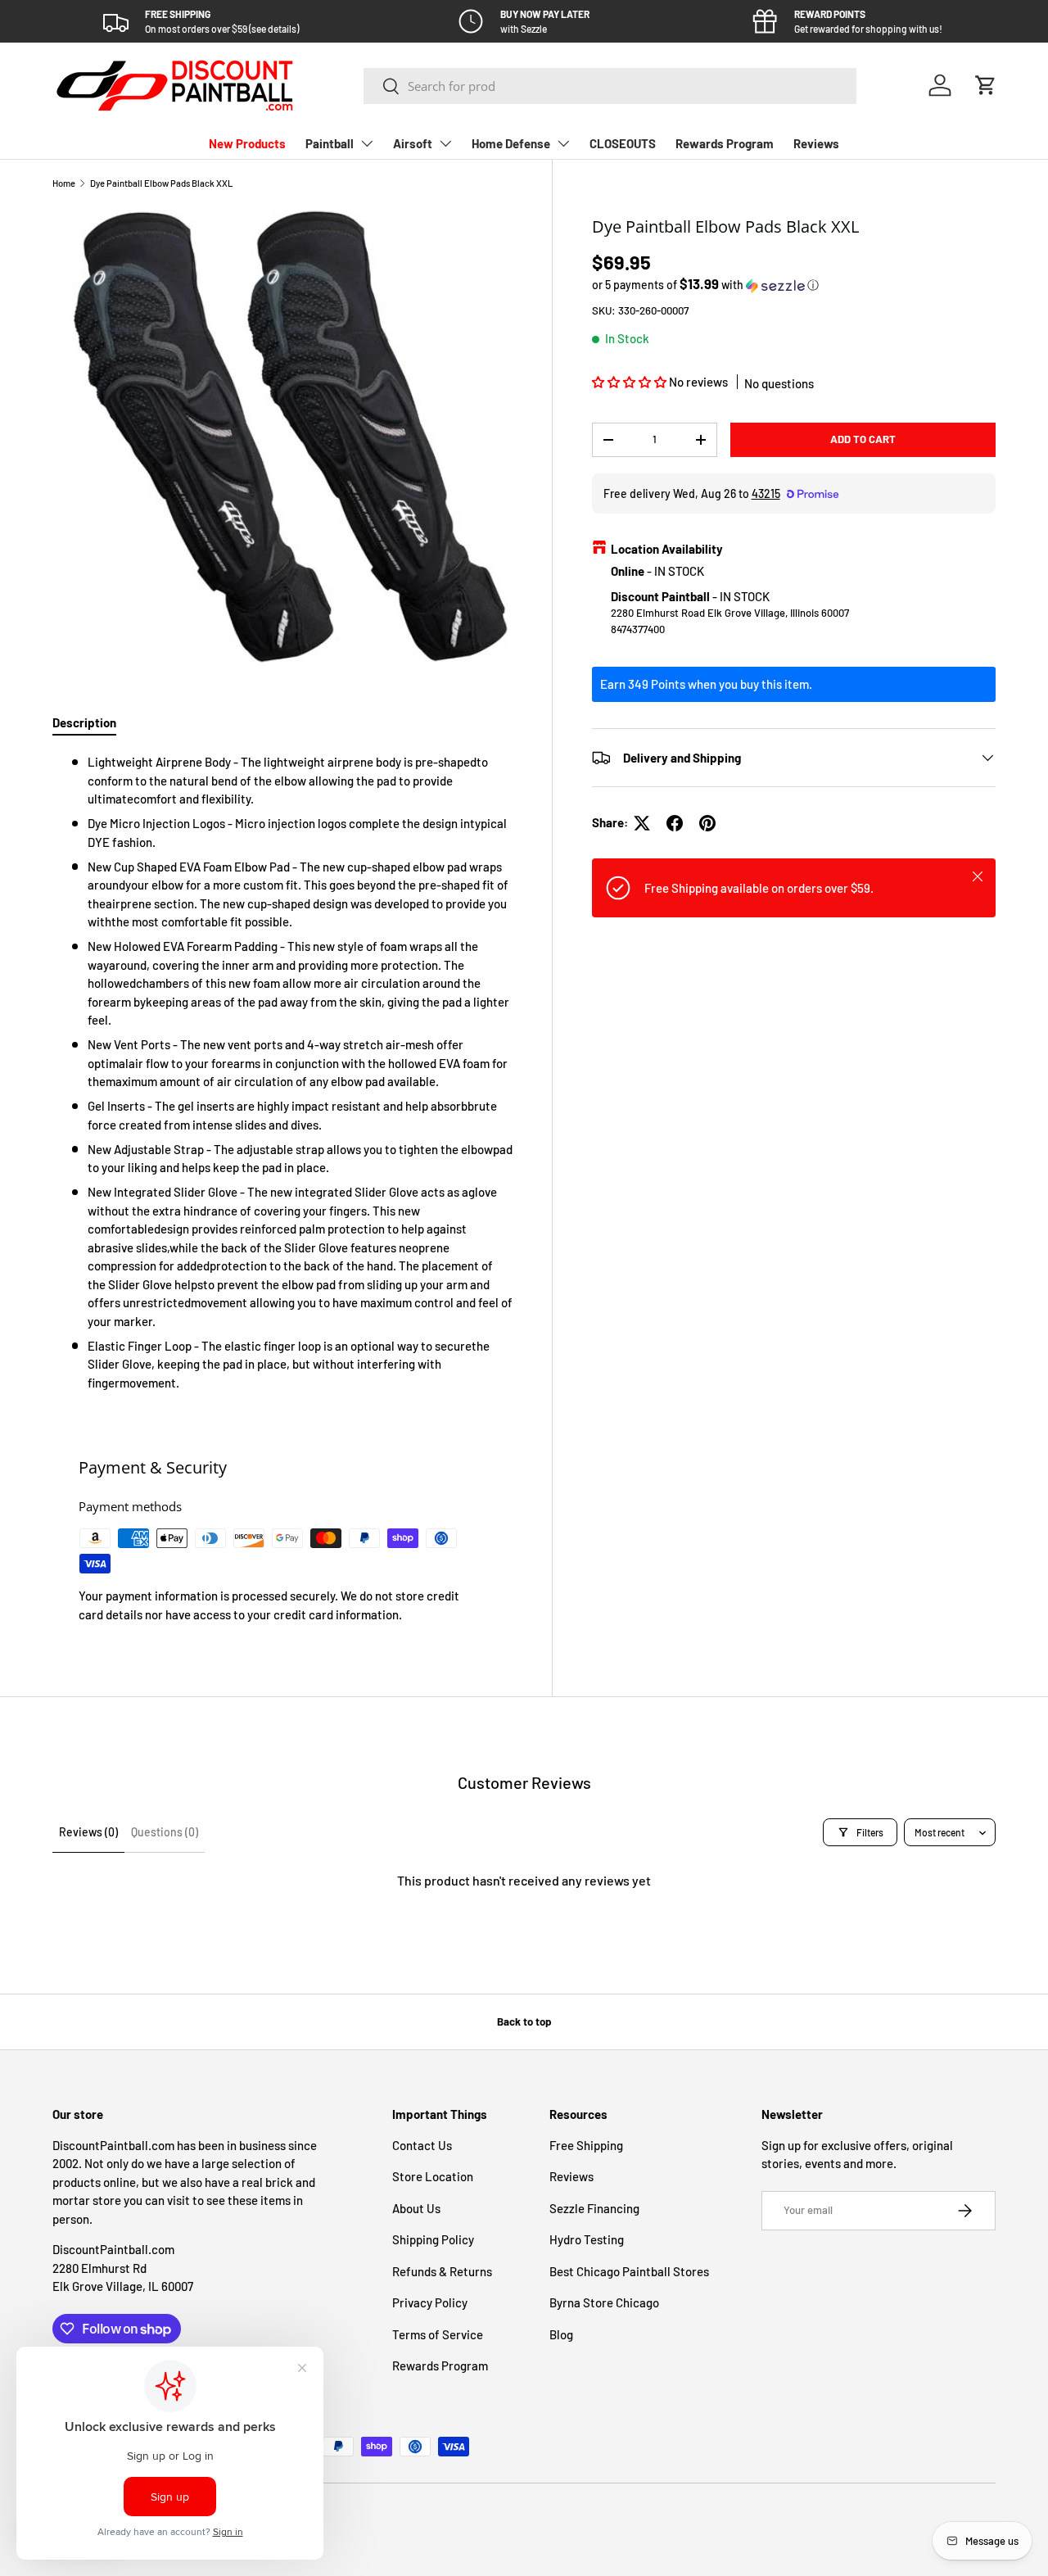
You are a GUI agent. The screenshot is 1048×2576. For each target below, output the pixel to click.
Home (64, 183)
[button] (986, 85)
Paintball (330, 143)
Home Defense (511, 143)
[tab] (84, 722)
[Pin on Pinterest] (707, 823)
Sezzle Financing (594, 2208)
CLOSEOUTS (623, 143)
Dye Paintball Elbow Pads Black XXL (161, 183)
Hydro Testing (587, 2239)
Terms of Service (438, 2334)
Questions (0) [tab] (165, 1832)
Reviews (816, 143)
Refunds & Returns (442, 2271)
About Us (416, 2208)
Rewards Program (725, 143)
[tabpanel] (282, 1072)
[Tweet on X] (642, 823)
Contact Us (422, 2145)
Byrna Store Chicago (604, 2302)
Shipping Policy (433, 2239)
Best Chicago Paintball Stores (629, 2271)
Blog (561, 2334)
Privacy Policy (430, 2302)
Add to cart (863, 439)
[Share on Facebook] (675, 823)
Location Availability (667, 549)
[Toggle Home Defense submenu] (563, 143)
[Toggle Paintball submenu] (367, 143)
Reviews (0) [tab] (88, 1832)
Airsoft (413, 143)
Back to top (524, 2021)
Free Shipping (586, 2145)
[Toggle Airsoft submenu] (445, 143)
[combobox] (610, 86)
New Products (247, 143)
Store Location (433, 2176)
